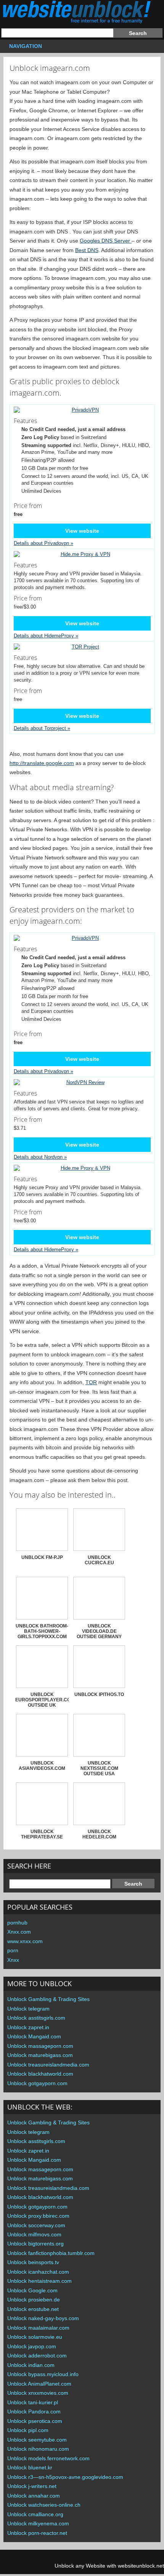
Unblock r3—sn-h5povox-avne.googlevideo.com (65, 2477)
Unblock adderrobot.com (37, 2356)
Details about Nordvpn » (40, 1157)
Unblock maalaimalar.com (38, 2328)
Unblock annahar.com (34, 2496)
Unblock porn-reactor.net (37, 2533)
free (28, 694)
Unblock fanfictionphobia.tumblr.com (51, 2253)
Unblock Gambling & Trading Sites (48, 1999)
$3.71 (28, 1123)
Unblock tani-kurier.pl (33, 2402)
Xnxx (13, 1960)
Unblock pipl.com (28, 2430)
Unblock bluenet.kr (30, 2467)
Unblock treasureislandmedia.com (48, 2065)
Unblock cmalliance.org (35, 2514)
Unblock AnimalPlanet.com (39, 2384)
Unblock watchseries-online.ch (44, 2505)
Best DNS (87, 250)
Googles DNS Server (106, 241)
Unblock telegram (28, 2009)
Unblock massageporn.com (40, 2046)
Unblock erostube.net (33, 2309)
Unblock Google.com (32, 2290)
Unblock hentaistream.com (39, 2281)
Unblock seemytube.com (37, 2440)
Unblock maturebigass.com (40, 2055)
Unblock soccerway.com (36, 2225)
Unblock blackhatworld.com (40, 2074)
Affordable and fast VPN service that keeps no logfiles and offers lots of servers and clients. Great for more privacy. (79, 1100)
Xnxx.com (19, 1932)
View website (82, 531)
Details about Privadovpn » (43, 543)
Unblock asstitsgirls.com (36, 2018)
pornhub (17, 1923)
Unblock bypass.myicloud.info (43, 2374)
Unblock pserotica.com (35, 2421)
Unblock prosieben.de (34, 2300)
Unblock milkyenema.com (38, 2523)
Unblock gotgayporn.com (37, 2083)
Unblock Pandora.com (34, 2412)
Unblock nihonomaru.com (38, 2449)
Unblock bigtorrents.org (35, 2244)
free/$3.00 (28, 602)
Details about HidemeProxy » (46, 636)
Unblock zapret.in (28, 2027)
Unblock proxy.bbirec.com (38, 2216)
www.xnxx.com (25, 1941)
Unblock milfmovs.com (34, 2234)
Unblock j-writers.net (32, 2486)
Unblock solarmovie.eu (35, 2337)
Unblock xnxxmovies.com (38, 2393)
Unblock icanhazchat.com (38, 2272)
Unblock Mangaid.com (34, 2036)
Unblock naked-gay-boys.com (43, 2318)
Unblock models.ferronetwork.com (48, 2458)
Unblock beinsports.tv (33, 2262)
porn (13, 1950)
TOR (91, 1382)
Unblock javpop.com (32, 2346)
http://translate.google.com (42, 763)
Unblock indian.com (31, 2365)
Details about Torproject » (42, 728)
